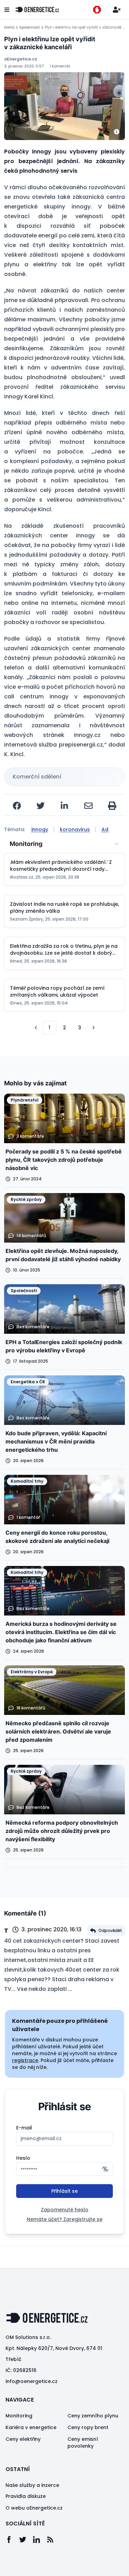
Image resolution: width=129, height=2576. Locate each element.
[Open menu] (7, 10)
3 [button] (80, 1028)
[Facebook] (12, 2540)
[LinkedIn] (40, 2540)
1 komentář (60, 66)
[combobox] (64, 844)
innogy (40, 829)
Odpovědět (110, 1930)
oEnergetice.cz (21, 59)
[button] (36, 1028)
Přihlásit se (64, 2191)
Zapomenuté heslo (65, 2210)
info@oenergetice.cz (31, 2381)
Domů (9, 28)
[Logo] (37, 10)
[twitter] (41, 806)
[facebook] (17, 806)
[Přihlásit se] (117, 10)
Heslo (23, 2158)
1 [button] (49, 1028)
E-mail (24, 2128)
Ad (105, 829)
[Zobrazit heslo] (105, 2169)
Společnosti (30, 28)
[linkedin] (64, 806)
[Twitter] (26, 2540)
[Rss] (54, 2540)
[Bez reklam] (97, 10)
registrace (25, 2060)
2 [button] (64, 1028)
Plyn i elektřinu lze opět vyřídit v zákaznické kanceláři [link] (85, 28)
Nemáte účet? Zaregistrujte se (65, 2219)
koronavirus (75, 829)
